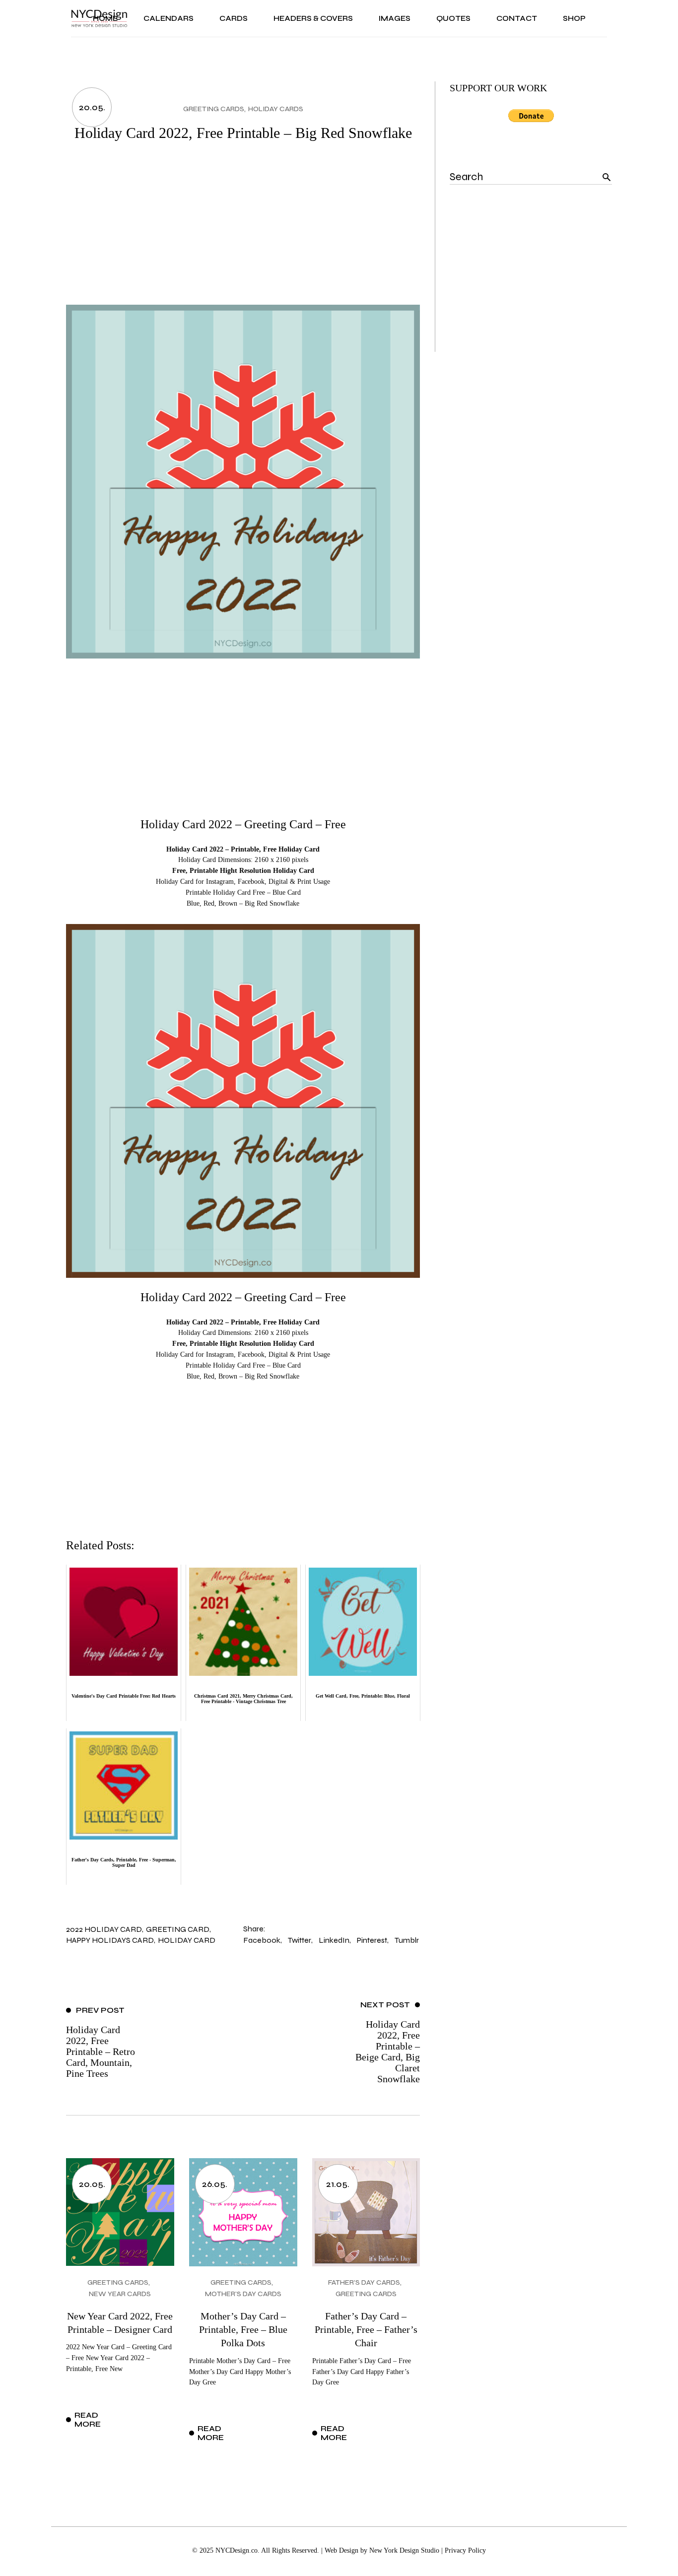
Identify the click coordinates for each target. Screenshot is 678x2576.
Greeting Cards (214, 109)
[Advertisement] (243, 230)
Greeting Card (178, 1929)
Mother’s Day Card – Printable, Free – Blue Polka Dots (243, 2330)
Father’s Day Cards (364, 2282)
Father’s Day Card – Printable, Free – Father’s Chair (366, 2330)
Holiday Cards (276, 109)
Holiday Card (187, 1940)
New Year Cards (120, 2294)
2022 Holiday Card (104, 1929)
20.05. (92, 107)
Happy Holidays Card (110, 1940)
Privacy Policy (465, 2550)
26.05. (215, 2184)
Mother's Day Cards (243, 2294)
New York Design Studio (404, 2550)
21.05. (338, 2184)
